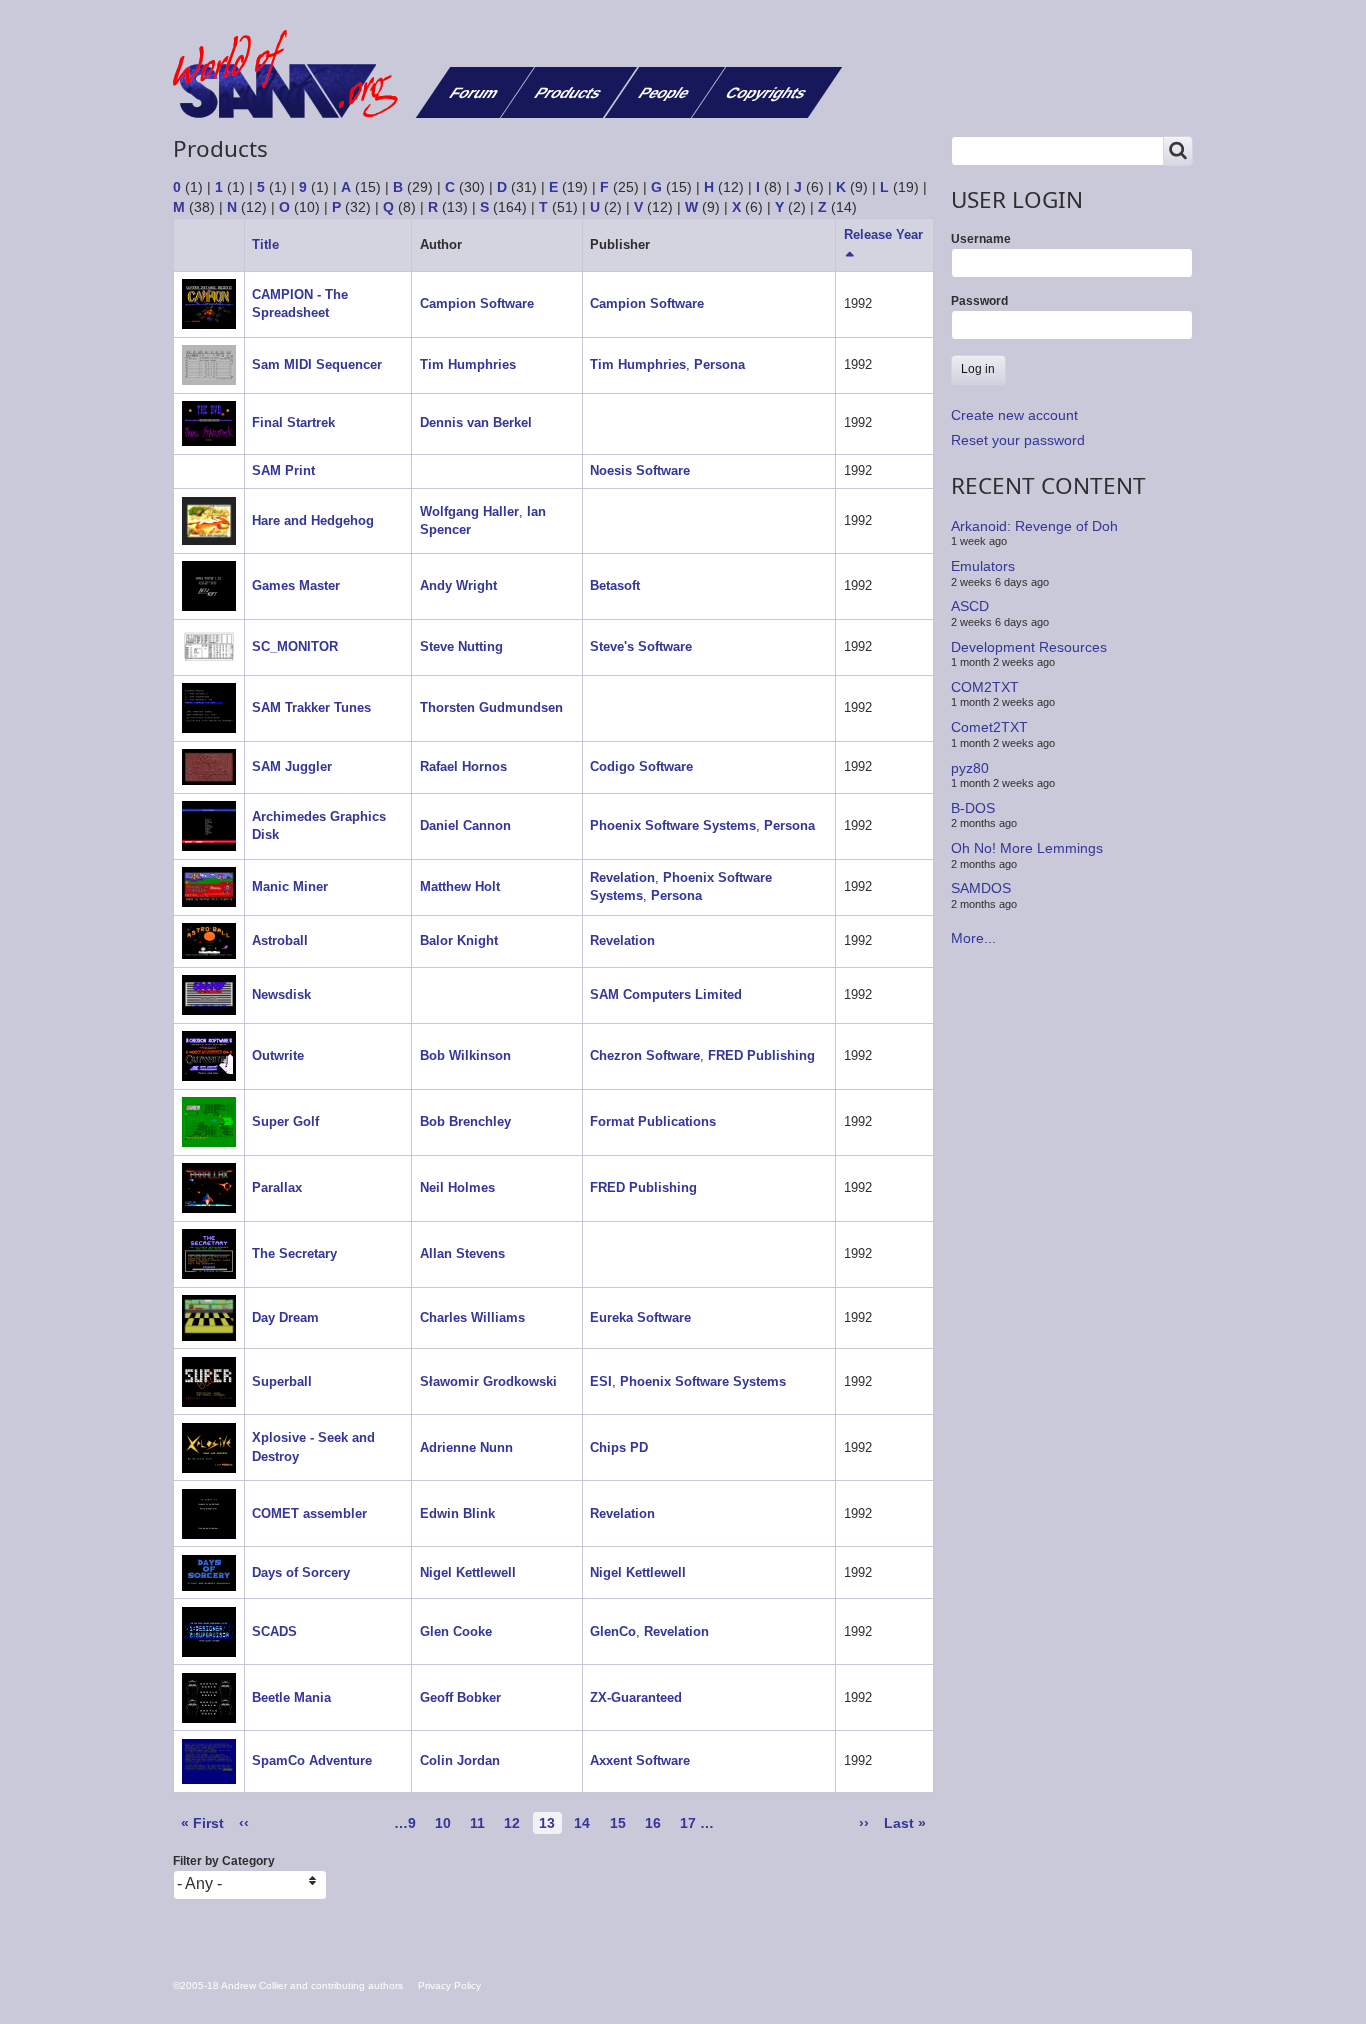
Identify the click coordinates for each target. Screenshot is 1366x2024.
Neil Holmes (457, 1187)
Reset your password (1018, 440)
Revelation (622, 877)
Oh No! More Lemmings (1027, 848)
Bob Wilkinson (465, 1055)
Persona (719, 364)
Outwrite (278, 1055)
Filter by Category (224, 1861)
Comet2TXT (989, 727)
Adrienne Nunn (466, 1447)
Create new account (1014, 415)
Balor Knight (459, 940)
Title (265, 244)
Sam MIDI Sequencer (317, 364)
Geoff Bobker (460, 1697)
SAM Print (283, 470)
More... (973, 938)
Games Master (296, 585)
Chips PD (619, 1447)
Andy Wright (458, 585)
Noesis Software (640, 470)
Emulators (983, 566)
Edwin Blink (457, 1513)
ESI (601, 1381)
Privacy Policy (449, 1985)
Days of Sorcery (301, 1572)
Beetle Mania (291, 1697)
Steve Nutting (461, 646)
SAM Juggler (292, 766)
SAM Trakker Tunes (311, 707)
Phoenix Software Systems (673, 825)
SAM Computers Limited (666, 994)
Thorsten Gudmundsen (491, 707)
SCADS (274, 1631)
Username (981, 239)
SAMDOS (981, 888)
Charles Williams (472, 1317)
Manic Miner (290, 886)
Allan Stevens (462, 1253)
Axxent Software (640, 1760)
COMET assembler (309, 1513)
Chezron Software (645, 1055)
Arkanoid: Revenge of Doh (1034, 526)
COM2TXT (985, 687)
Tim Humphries (468, 364)
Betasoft (615, 585)
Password (979, 301)
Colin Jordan (460, 1760)
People (664, 92)
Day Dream (285, 1317)
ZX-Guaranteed (636, 1697)
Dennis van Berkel (476, 422)
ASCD (970, 606)
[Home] (293, 74)
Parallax (277, 1187)
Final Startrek (293, 422)
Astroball (280, 940)
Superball (282, 1381)
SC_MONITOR (295, 646)
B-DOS (973, 808)
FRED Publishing (761, 1055)
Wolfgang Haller (469, 511)
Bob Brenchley (465, 1121)
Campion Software (477, 303)
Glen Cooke (456, 1631)
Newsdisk (281, 994)
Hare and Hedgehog (313, 520)
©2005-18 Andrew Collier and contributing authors (288, 1985)
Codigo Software (641, 766)
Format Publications (653, 1121)
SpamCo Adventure (312, 1760)
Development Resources (1029, 646)
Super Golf (285, 1121)
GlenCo (613, 1631)
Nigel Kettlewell (468, 1572)
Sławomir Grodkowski (488, 1381)
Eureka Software (640, 1317)
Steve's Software (641, 646)
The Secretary (294, 1253)
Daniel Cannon (465, 825)
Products (568, 92)
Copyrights (766, 92)
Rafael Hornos (463, 766)
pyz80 (970, 767)
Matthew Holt (460, 886)
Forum (474, 92)
